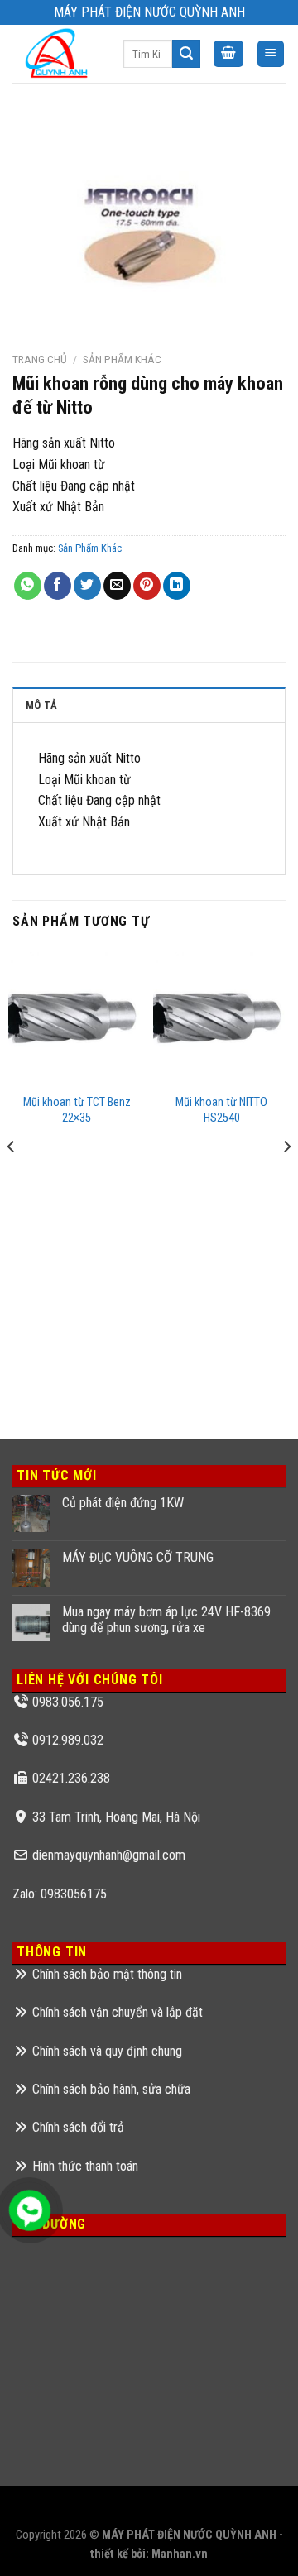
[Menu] (271, 54)
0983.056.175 (68, 1702)
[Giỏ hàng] (228, 54)
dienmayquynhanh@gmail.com (109, 1855)
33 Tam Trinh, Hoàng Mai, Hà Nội (116, 1817)
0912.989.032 (68, 1740)
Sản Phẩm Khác (122, 359)
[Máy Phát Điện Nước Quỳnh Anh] (55, 54)
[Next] (286, 1179)
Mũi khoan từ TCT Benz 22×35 (77, 1110)
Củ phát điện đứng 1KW (123, 1503)
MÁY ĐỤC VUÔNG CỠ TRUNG (138, 1557)
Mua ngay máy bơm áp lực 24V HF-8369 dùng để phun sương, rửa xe (166, 1620)
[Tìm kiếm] (186, 54)
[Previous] (12, 1179)
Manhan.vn (180, 2554)
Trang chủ (40, 359)
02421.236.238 (71, 1778)
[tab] (149, 705)
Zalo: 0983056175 (60, 1894)
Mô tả (41, 705)
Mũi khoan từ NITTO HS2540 (221, 1110)
